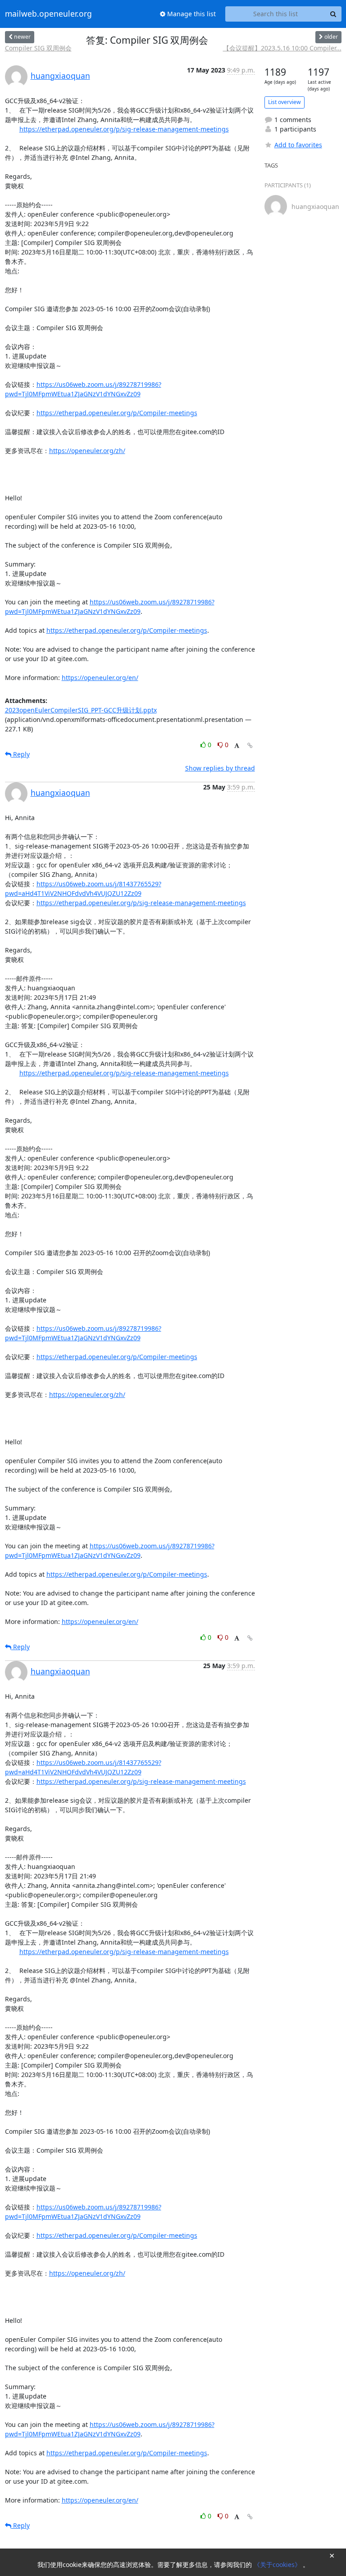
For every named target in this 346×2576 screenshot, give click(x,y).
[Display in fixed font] (237, 746)
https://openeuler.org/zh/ (87, 451)
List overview (285, 102)
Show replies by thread (220, 768)
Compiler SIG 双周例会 (38, 48)
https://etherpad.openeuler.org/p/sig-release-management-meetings (124, 129)
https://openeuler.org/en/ (100, 678)
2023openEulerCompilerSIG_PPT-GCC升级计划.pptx (81, 710)
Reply (20, 754)
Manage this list (191, 14)
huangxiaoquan (60, 76)
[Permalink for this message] (250, 746)
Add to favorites (298, 145)
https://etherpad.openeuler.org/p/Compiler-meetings (117, 413)
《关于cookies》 (278, 2565)
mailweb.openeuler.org (48, 14)
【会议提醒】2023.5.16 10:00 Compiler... (282, 48)
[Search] (333, 14)
